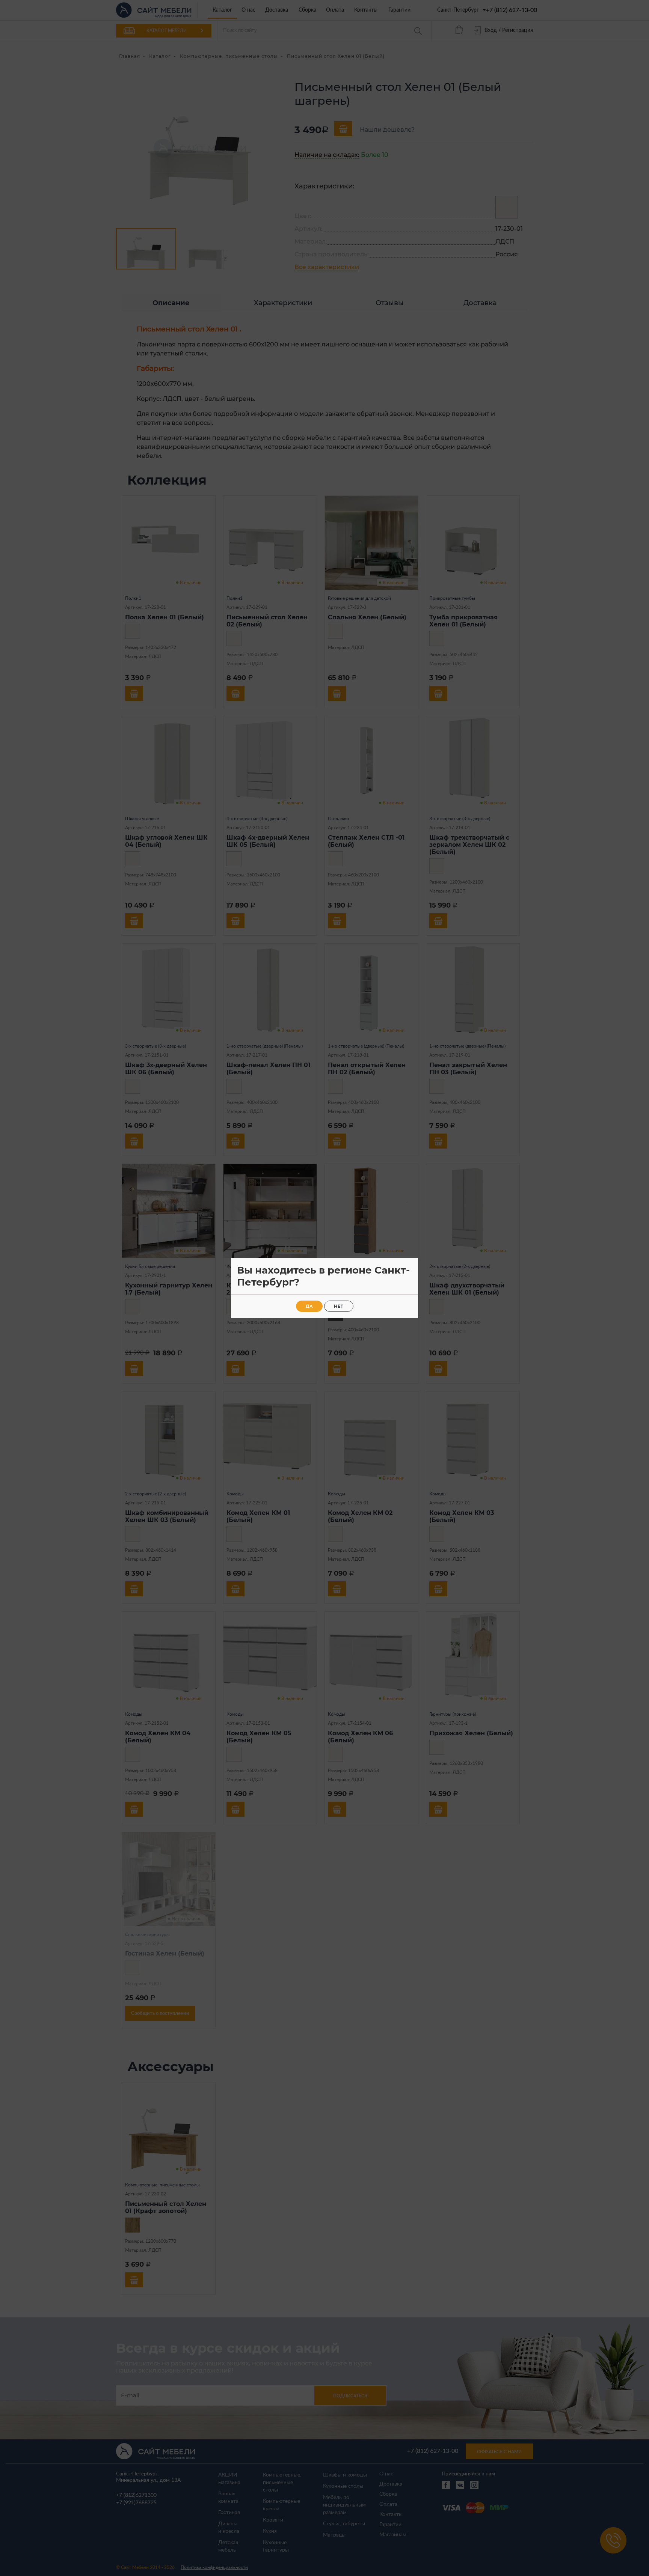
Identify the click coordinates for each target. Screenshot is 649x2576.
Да (309, 1306)
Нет (339, 1306)
